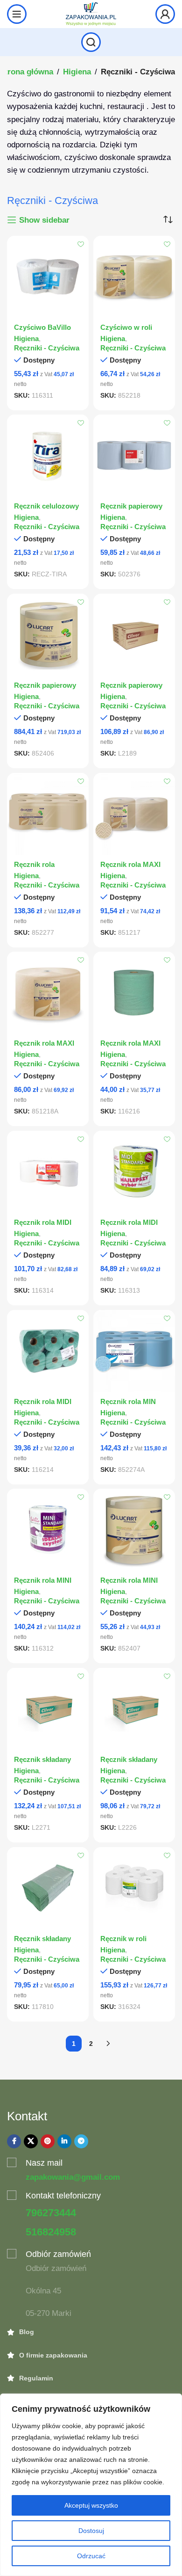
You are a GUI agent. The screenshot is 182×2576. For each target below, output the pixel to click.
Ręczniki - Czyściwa (47, 348)
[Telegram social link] (81, 2141)
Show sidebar (44, 220)
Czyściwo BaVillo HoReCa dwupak (42, 331)
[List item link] (91, 2332)
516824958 (51, 2232)
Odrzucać (91, 2556)
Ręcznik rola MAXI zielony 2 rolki (130, 1047)
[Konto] (165, 14)
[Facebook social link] (14, 2141)
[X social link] (31, 2141)
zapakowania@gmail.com (73, 2177)
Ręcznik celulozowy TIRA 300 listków (46, 510)
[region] (91, 2485)
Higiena (77, 72)
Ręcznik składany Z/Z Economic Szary (133, 1764)
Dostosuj (91, 2531)
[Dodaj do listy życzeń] (80, 244)
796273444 (51, 2213)
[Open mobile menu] (17, 14)
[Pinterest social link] (48, 2141)
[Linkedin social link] (64, 2141)
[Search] (91, 42)
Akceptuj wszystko (91, 2505)
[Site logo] (91, 13)
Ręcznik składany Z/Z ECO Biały (42, 1764)
